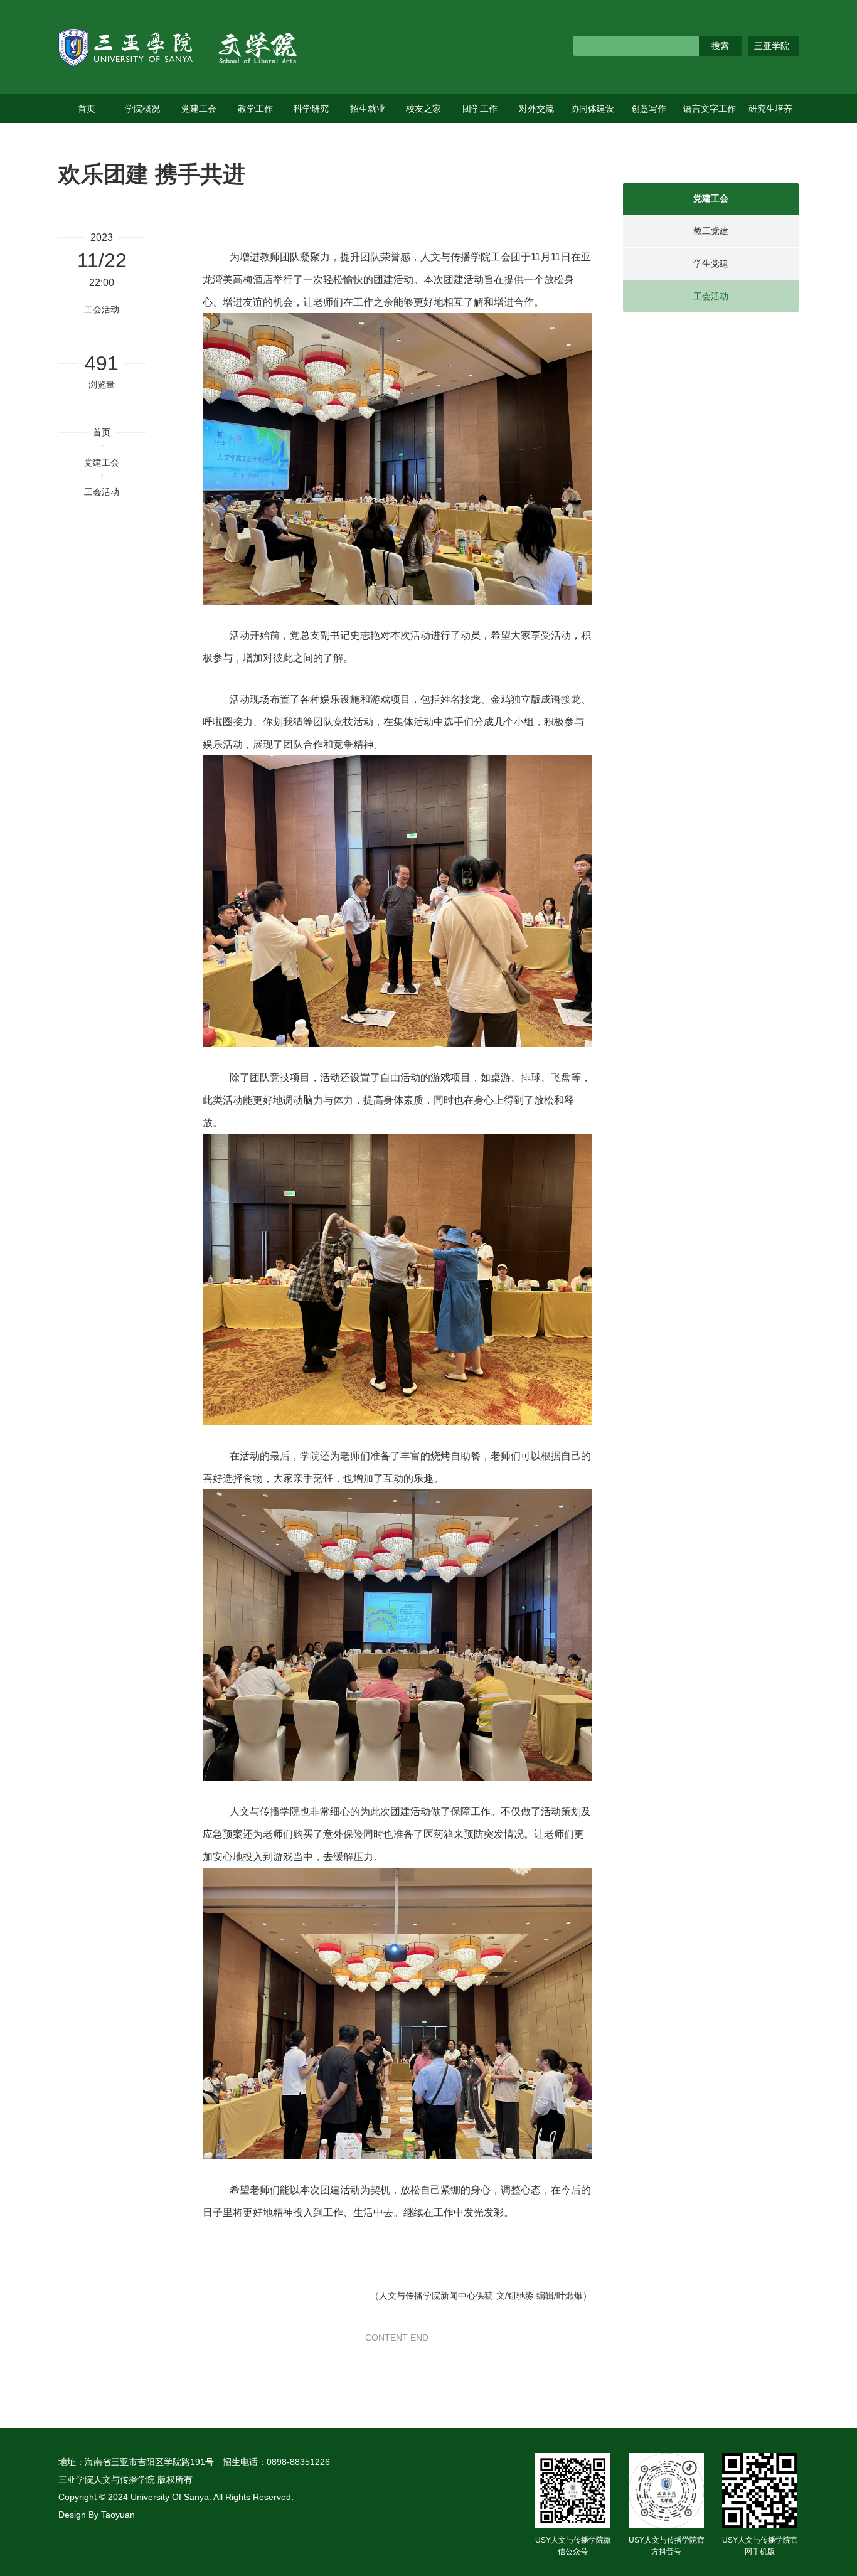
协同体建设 (592, 109)
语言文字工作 (710, 109)
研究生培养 (770, 109)
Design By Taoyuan (97, 2515)
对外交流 (536, 109)
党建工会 (199, 109)
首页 (87, 109)
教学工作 (255, 109)
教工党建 (711, 231)
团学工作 (480, 109)
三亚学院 (772, 46)
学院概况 (142, 109)
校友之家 (423, 109)
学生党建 (711, 263)
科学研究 (311, 109)
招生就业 (368, 109)
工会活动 (102, 492)
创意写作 (649, 109)
